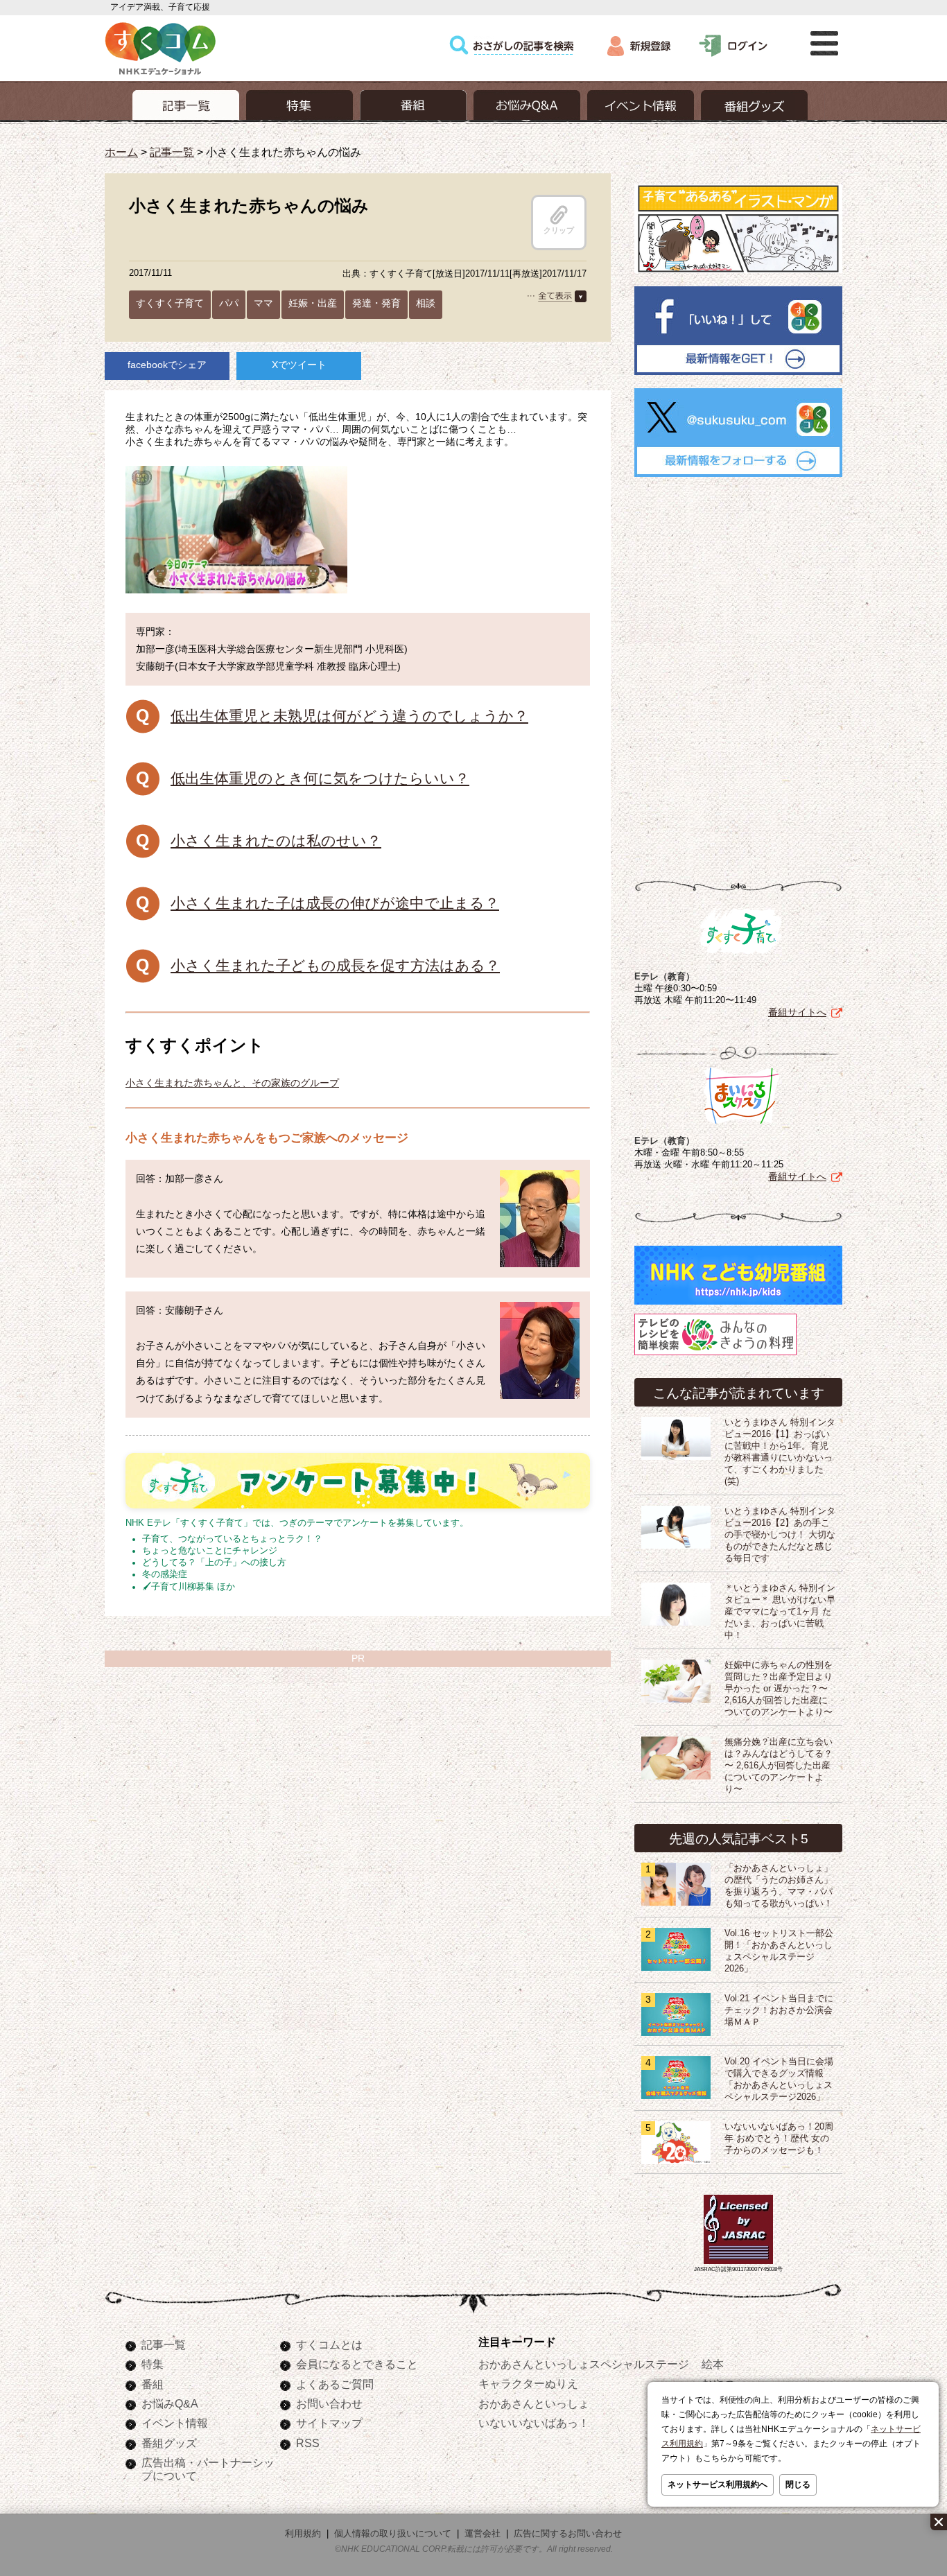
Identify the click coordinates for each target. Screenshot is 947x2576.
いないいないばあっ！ (534, 2423)
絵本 (713, 2364)
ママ (263, 303)
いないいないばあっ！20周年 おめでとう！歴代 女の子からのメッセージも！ (779, 2139)
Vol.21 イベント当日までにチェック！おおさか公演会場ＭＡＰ (779, 2010)
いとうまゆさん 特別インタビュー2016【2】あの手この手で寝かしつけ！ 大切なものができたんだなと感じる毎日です (780, 1535)
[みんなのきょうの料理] (715, 1355)
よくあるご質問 (335, 2384)
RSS (308, 2443)
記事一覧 (172, 152)
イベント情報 (175, 2423)
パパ (229, 303)
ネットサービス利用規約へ (718, 2484)
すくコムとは (329, 2344)
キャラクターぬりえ (528, 2383)
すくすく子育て (170, 303)
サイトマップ (329, 2423)
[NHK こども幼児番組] (738, 1305)
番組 (153, 2384)
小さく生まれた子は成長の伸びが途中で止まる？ (335, 903)
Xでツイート (299, 365)
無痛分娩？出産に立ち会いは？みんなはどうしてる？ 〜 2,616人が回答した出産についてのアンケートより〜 (779, 1766)
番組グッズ (169, 2443)
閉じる (798, 2484)
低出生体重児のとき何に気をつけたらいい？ (320, 778)
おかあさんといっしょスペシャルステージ (584, 2364)
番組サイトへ (797, 1012)
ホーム (121, 152)
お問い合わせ (329, 2403)
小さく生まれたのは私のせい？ (276, 841)
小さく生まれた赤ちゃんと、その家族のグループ (232, 1083)
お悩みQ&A (170, 2403)
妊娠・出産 (313, 303)
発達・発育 (376, 303)
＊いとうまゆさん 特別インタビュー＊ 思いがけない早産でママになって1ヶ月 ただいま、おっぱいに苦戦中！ (780, 1612)
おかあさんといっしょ (534, 2403)
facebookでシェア (167, 365)
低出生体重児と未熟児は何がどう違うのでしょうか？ (349, 716)
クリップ (559, 230)
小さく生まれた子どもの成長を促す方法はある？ (335, 965)
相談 (426, 303)
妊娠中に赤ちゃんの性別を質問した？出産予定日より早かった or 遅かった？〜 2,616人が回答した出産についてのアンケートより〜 (779, 1689)
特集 (153, 2364)
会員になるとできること (357, 2364)
